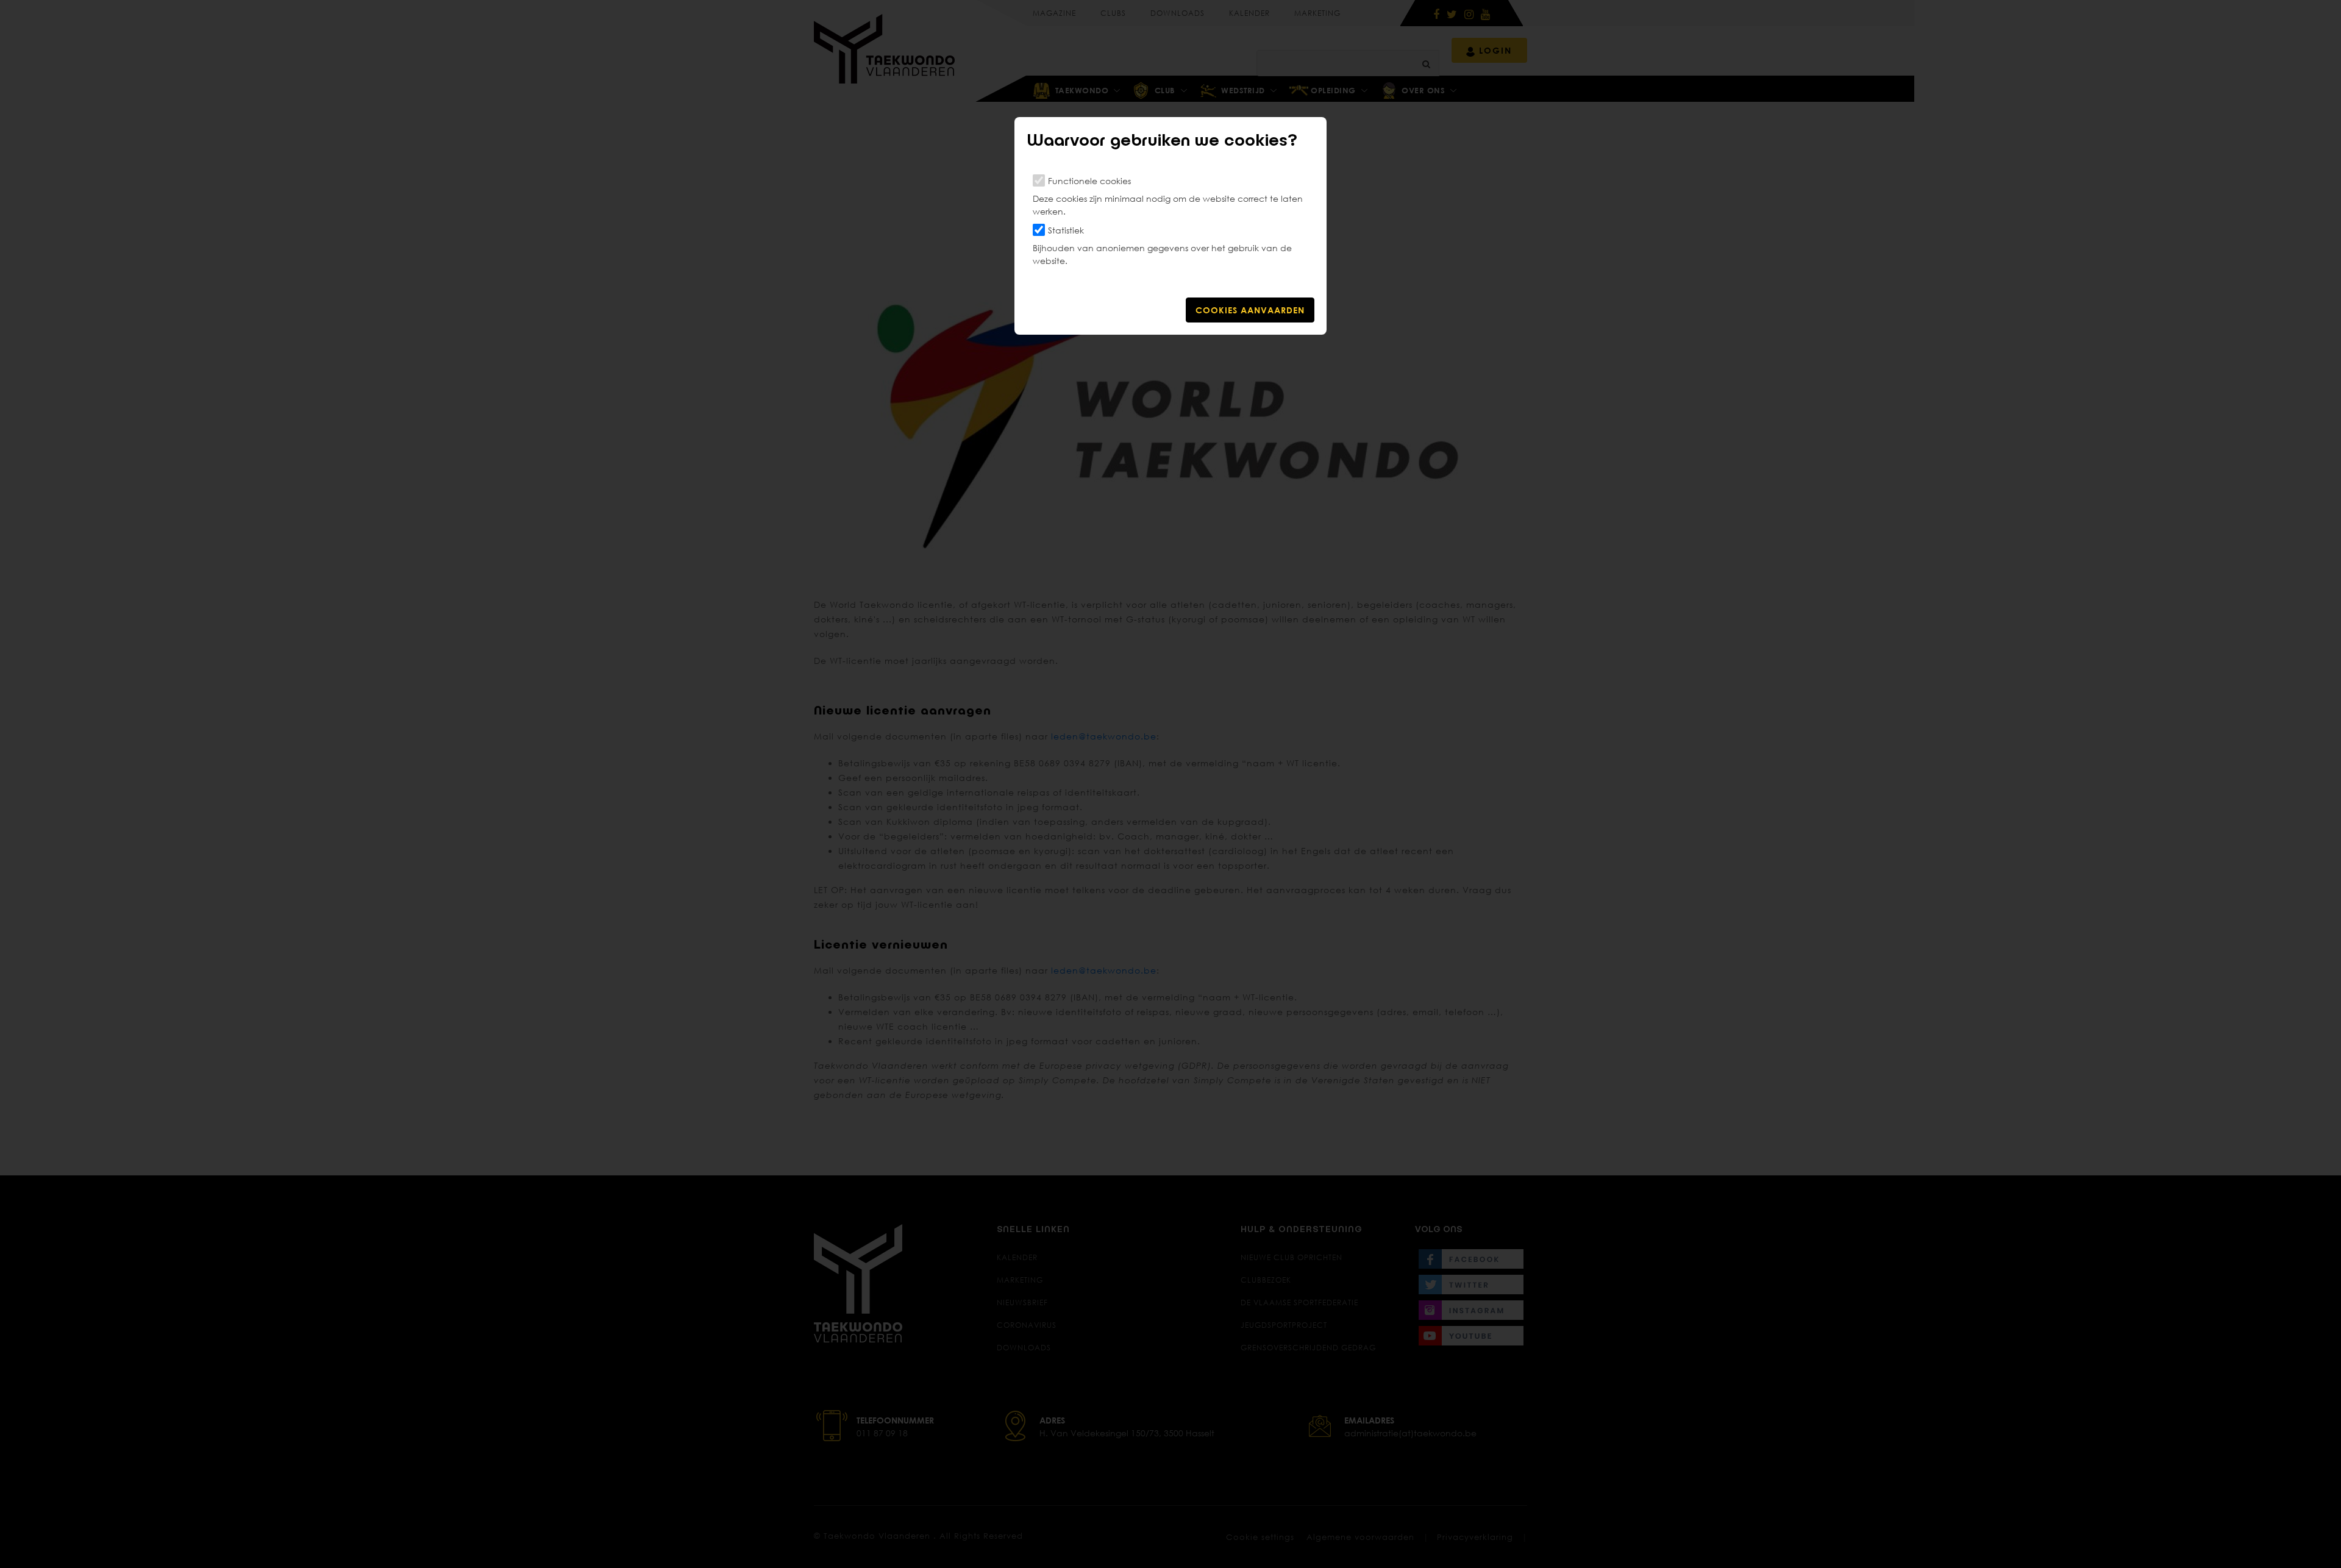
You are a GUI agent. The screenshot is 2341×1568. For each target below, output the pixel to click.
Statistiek (1066, 230)
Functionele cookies (1089, 181)
